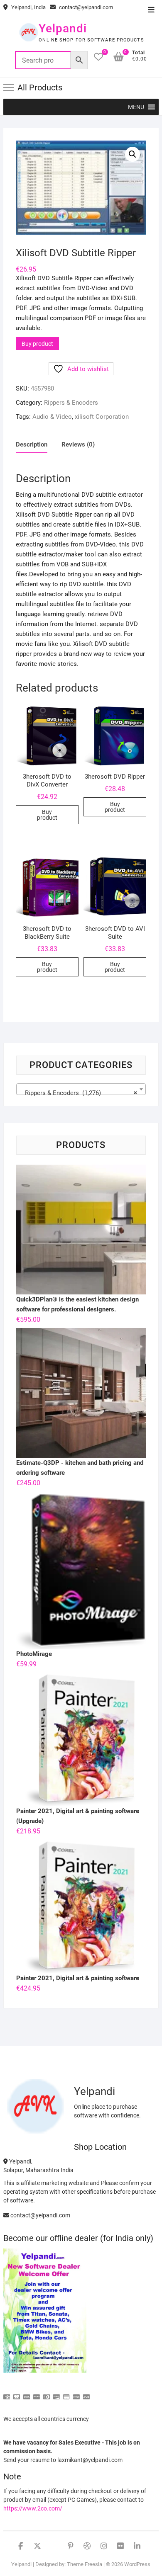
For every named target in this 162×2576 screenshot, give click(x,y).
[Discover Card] (56, 2393)
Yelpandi (63, 28)
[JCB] (86, 2393)
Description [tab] (32, 444)
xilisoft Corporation (102, 417)
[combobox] (81, 1089)
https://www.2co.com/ (33, 2508)
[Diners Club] (47, 2393)
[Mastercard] (17, 2393)
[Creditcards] (66, 2393)
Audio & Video (52, 417)
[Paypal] (37, 2393)
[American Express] (7, 2393)
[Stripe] (76, 2393)
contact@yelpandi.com (85, 7)
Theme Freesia (85, 2564)
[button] (136, 107)
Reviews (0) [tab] (78, 444)
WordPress (137, 2564)
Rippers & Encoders (71, 403)
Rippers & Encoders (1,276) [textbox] (79, 1093)
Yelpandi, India (28, 7)
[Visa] (27, 2393)
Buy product (37, 344)
